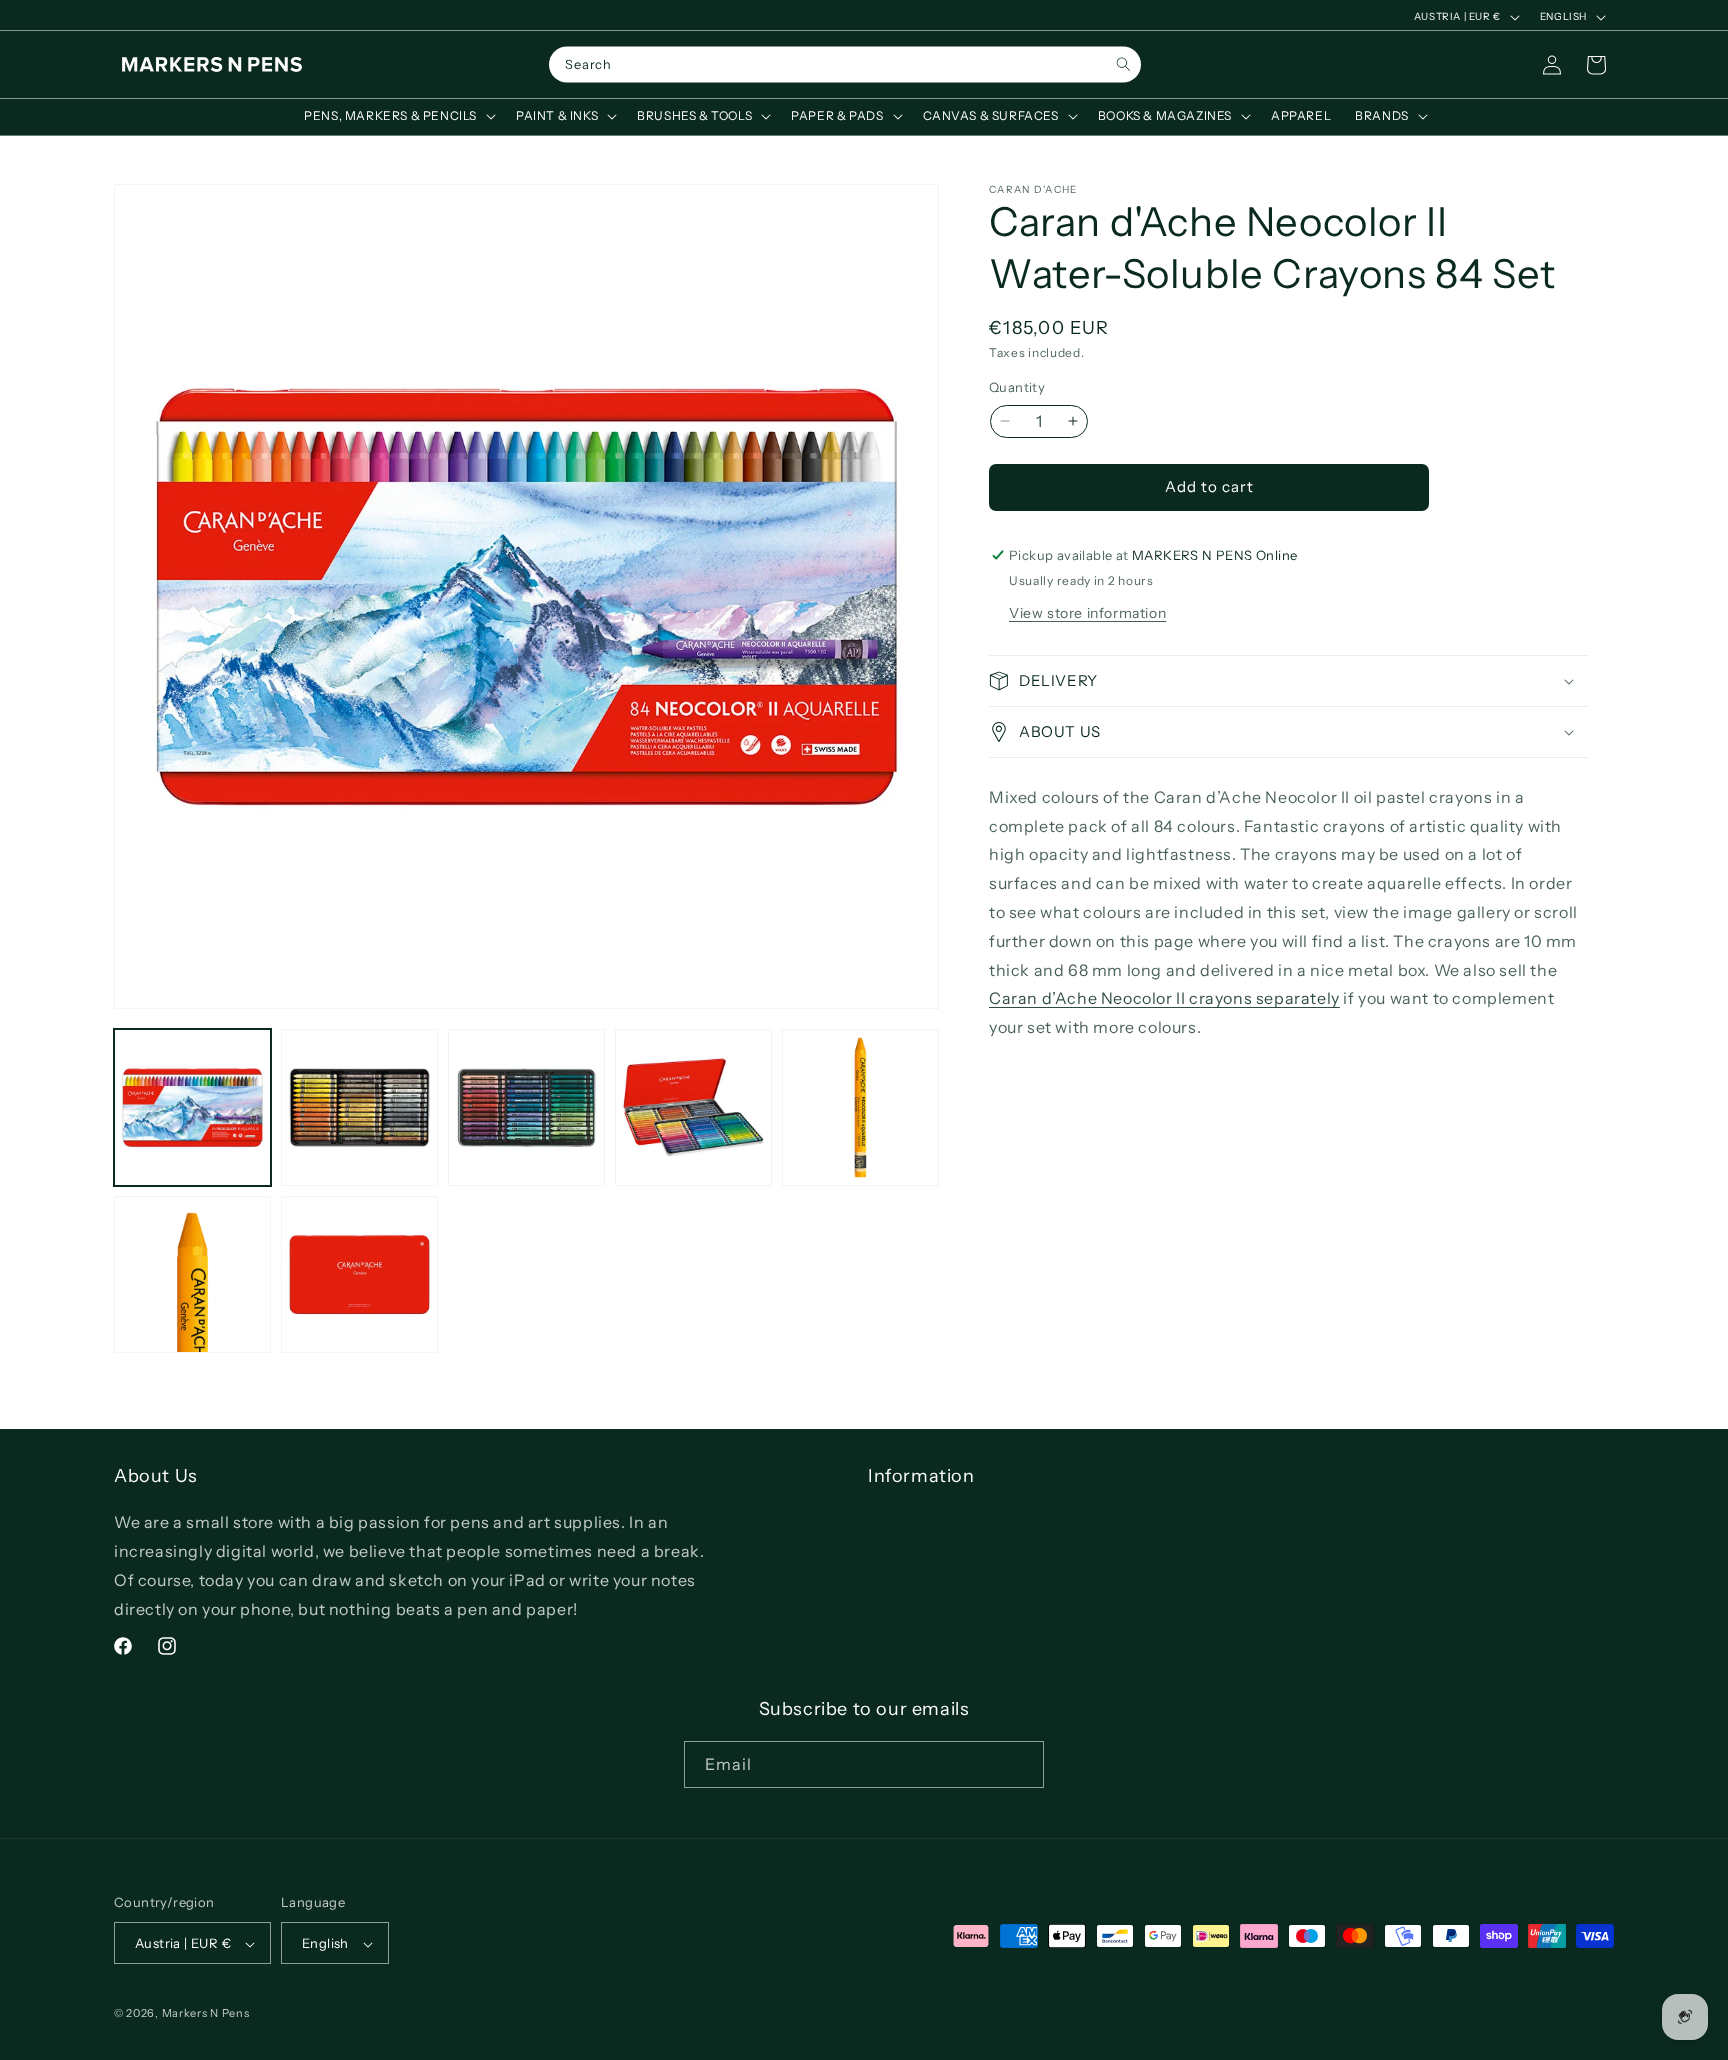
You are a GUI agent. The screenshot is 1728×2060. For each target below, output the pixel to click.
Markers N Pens (206, 2014)
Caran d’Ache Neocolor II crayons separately (1164, 998)
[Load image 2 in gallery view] (359, 1107)
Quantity (1017, 387)
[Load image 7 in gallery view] (359, 1274)
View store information (1087, 613)
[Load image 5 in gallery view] (860, 1107)
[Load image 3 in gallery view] (526, 1107)
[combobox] (845, 65)
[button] (398, 116)
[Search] (1123, 64)
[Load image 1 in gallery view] (192, 1107)
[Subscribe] (1021, 1764)
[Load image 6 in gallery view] (192, 1274)
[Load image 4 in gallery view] (693, 1107)
